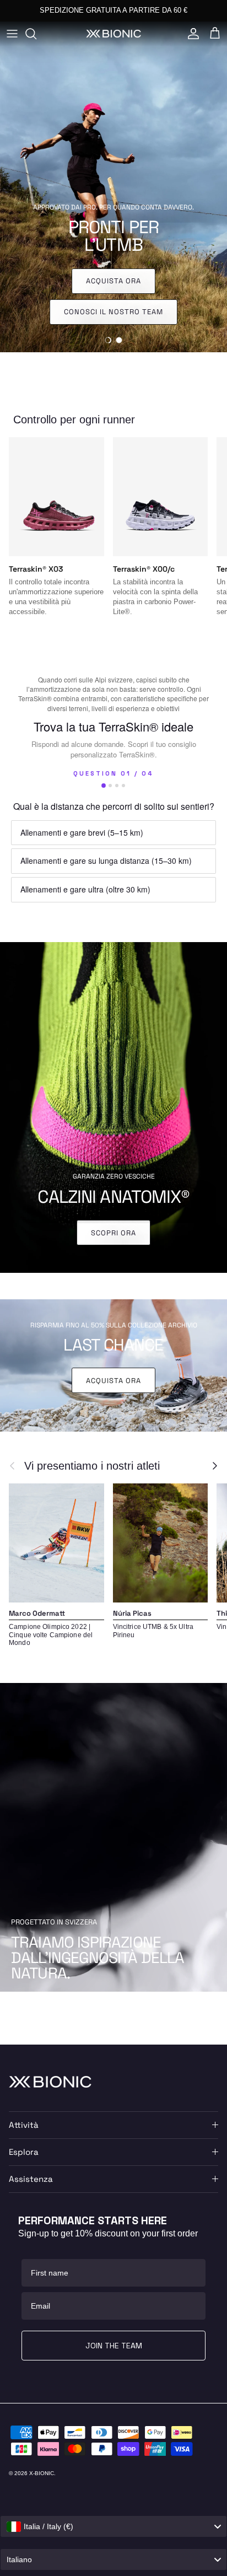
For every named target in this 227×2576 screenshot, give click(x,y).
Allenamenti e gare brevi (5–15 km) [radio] (82, 832)
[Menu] (12, 34)
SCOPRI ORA (113, 1233)
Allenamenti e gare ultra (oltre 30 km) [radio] (85, 889)
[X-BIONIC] (113, 33)
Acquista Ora (113, 1381)
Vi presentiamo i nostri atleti (92, 1466)
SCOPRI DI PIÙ (113, 312)
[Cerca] (36, 34)
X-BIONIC (42, 2473)
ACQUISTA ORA (167, 10)
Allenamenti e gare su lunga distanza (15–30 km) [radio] (106, 861)
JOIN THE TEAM (114, 2346)
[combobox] (113, 2526)
